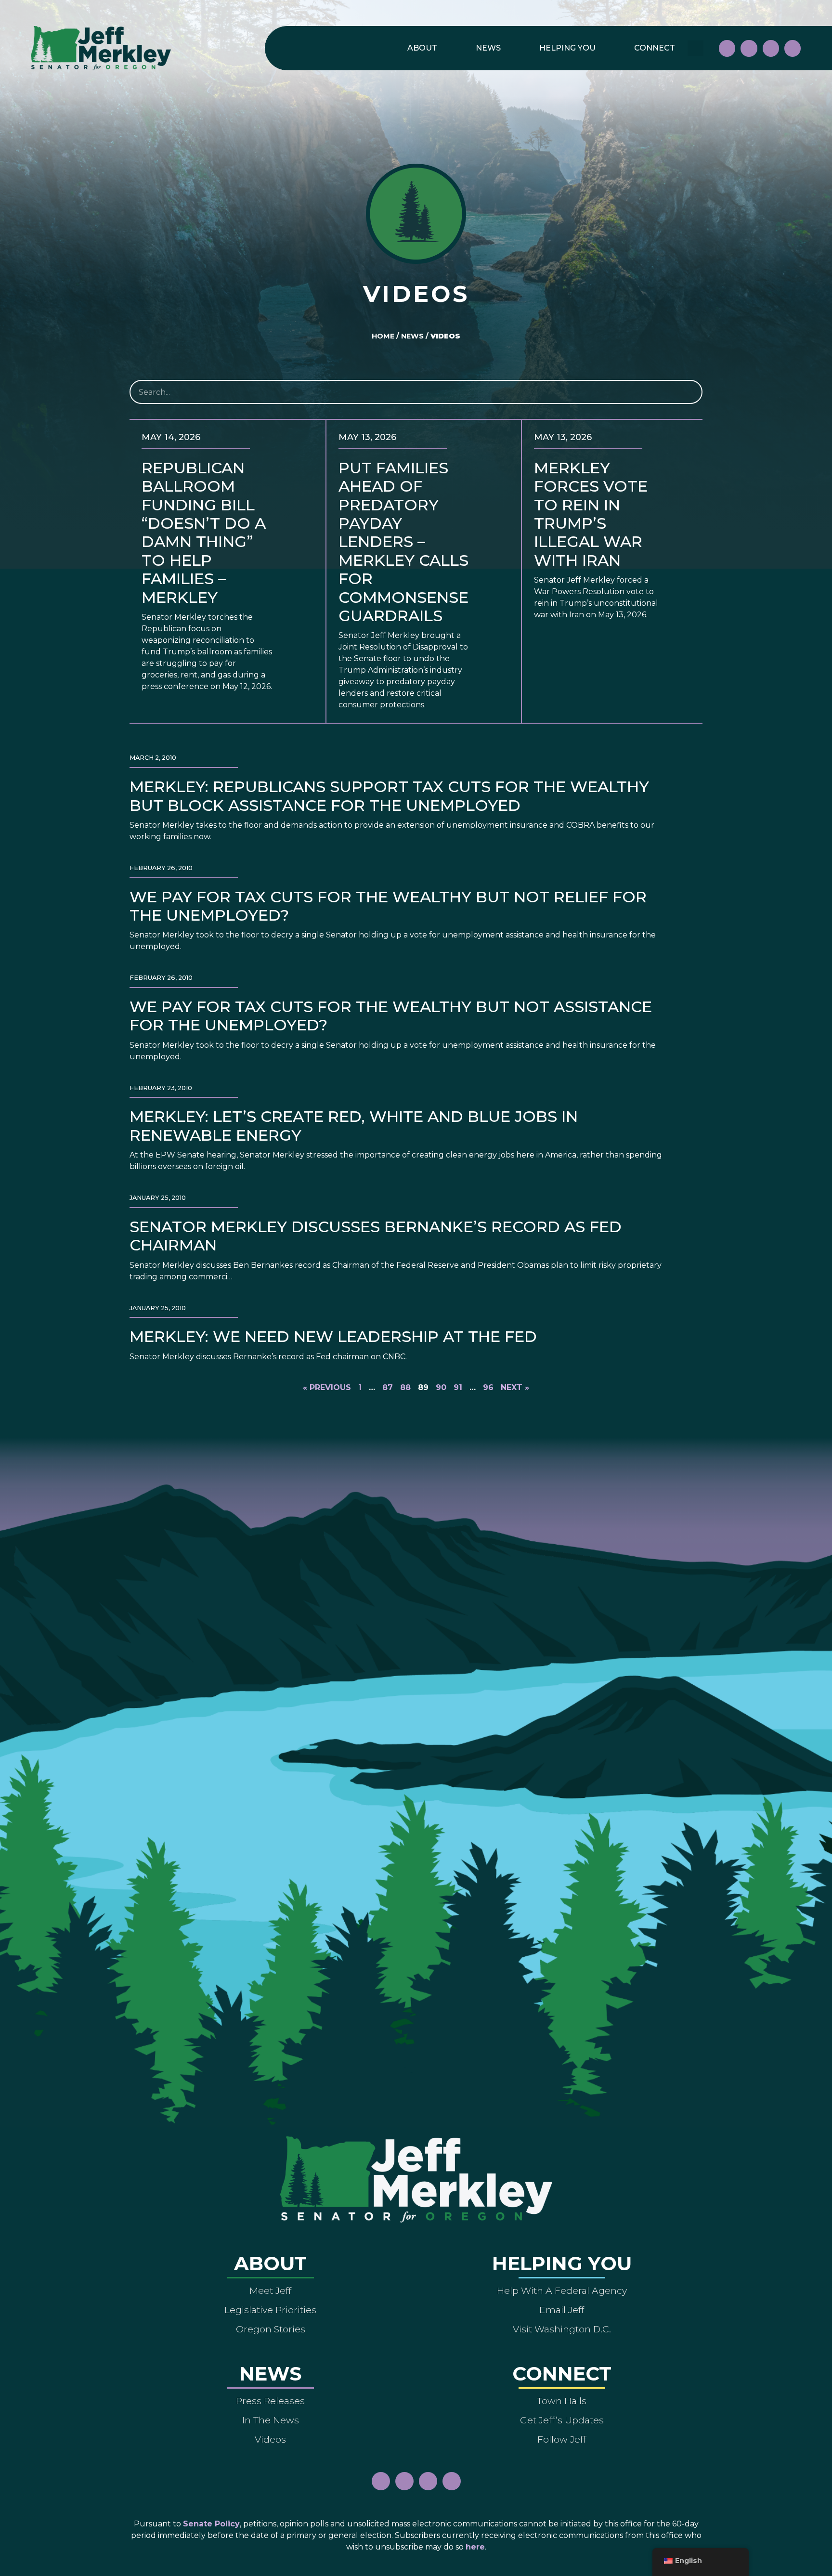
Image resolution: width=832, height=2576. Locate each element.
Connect (655, 48)
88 (405, 1387)
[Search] (689, 392)
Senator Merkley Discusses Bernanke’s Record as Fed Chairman (376, 1236)
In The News (271, 2420)
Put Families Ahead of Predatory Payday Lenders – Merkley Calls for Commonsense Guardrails (403, 542)
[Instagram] (749, 48)
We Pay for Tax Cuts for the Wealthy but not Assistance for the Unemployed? (391, 1016)
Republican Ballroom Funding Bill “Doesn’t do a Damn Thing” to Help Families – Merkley (204, 533)
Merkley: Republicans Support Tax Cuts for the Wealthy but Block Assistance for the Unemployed (389, 796)
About (422, 48)
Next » (515, 1387)
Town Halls (562, 2401)
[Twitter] (793, 48)
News (488, 48)
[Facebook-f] (727, 48)
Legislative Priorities (270, 2310)
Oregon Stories (271, 2329)
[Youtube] (771, 48)
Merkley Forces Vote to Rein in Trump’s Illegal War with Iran (591, 514)
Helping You (567, 48)
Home (383, 336)
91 (458, 1387)
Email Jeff (562, 2310)
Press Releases (270, 2401)
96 (488, 1387)
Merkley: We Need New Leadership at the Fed (333, 1336)
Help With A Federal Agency (562, 2290)
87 (388, 1387)
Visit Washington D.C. (562, 2329)
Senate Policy (211, 2524)
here (475, 2547)
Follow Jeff (562, 2439)
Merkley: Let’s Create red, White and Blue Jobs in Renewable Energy (354, 1125)
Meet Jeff (270, 2290)
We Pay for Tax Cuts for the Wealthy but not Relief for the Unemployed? (388, 906)
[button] (695, 48)
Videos (270, 2439)
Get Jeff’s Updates (562, 2420)
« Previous (327, 1387)
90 (441, 1387)
